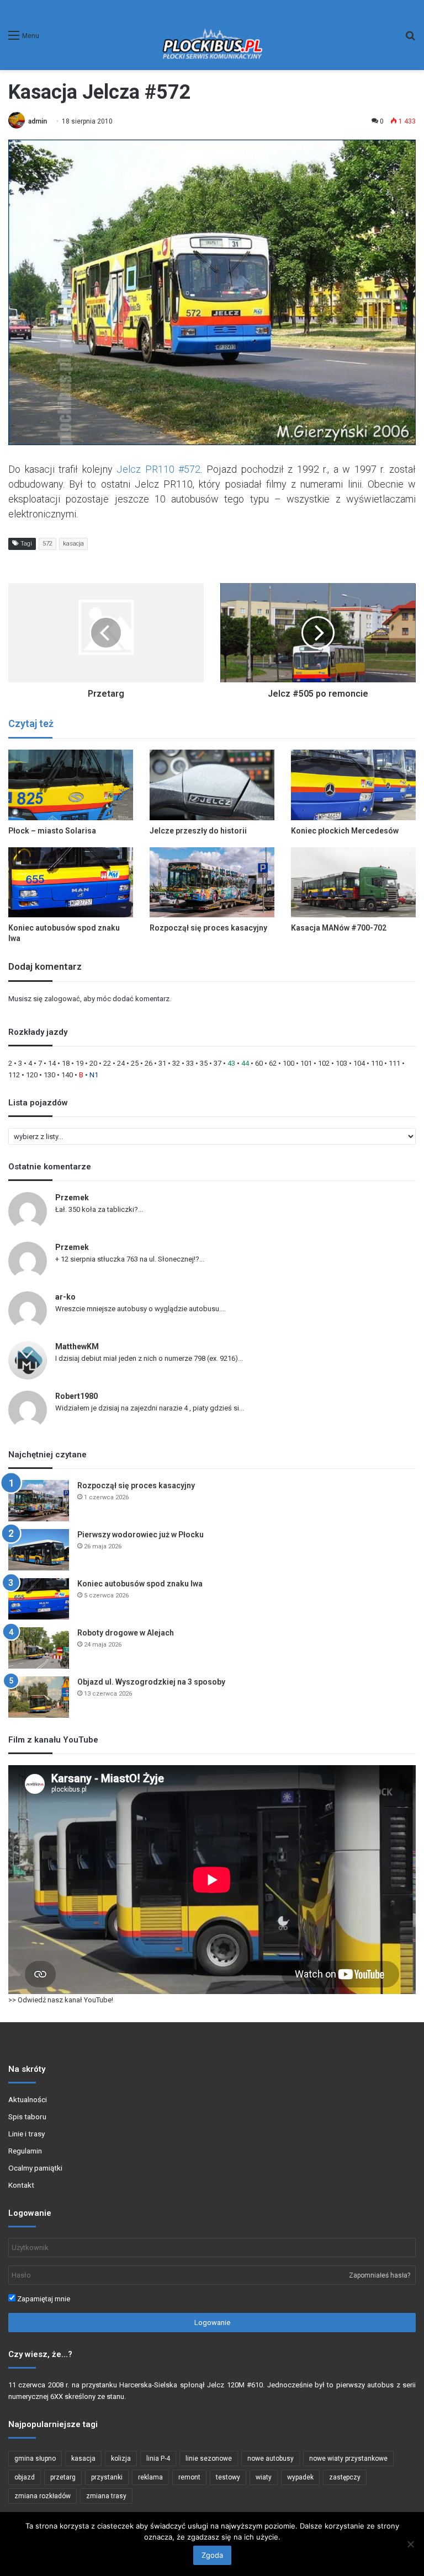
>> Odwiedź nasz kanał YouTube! (61, 2000)
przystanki (107, 2477)
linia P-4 (158, 2459)
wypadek (300, 2477)
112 (14, 1075)
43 (231, 1063)
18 (66, 1063)
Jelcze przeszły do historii (198, 831)
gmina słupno (35, 2459)
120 (32, 1075)
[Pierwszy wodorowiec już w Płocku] (39, 1550)
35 (204, 1063)
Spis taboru (27, 2117)
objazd (25, 2477)
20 (93, 1063)
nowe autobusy (271, 2459)
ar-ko (65, 1297)
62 (273, 1063)
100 (288, 1063)
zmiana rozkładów (43, 2496)
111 (394, 1063)
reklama (150, 2477)
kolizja (121, 2459)
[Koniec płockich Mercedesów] (353, 785)
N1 (94, 1075)
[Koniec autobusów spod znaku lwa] (71, 882)
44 (245, 1063)
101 (306, 1063)
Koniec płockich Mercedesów (345, 831)
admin (38, 121)
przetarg (63, 2477)
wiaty (264, 2477)
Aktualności (28, 2099)
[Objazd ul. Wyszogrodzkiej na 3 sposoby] (39, 1697)
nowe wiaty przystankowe (348, 2459)
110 (377, 1063)
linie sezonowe (209, 2459)
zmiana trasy (106, 2496)
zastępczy (345, 2477)
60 (259, 1063)
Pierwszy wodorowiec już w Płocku (141, 1535)
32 (176, 1063)
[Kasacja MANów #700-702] (353, 882)
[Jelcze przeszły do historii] (212, 785)
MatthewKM (77, 1346)
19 (79, 1063)
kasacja (73, 544)
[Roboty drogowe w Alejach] (39, 1648)
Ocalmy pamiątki (35, 2168)
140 (67, 1075)
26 (149, 1063)
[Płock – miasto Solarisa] (71, 785)
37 (218, 1063)
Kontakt (21, 2185)
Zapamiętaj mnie (43, 2299)
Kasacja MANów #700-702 (339, 928)
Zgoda (212, 2555)
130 (49, 1075)
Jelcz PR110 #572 (158, 469)
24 (121, 1063)
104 (359, 1063)
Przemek (72, 1198)
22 (107, 1063)
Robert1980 (76, 1396)
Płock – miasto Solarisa (52, 831)
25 (135, 1063)
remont (189, 2477)
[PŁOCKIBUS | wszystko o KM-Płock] (212, 35)
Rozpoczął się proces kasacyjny (208, 928)
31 (162, 1063)
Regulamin (25, 2151)
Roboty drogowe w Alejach (126, 1633)
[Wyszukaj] (410, 39)
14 (52, 1063)
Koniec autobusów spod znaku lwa (140, 1584)
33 (190, 1063)
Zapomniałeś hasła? (380, 2275)
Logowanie (212, 2323)
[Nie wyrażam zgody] (410, 2544)
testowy (228, 2477)
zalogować (62, 999)
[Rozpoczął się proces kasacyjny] (212, 882)
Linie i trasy (26, 2134)
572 (47, 544)
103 (341, 1063)
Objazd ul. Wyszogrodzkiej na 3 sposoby (151, 1682)
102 (324, 1063)
